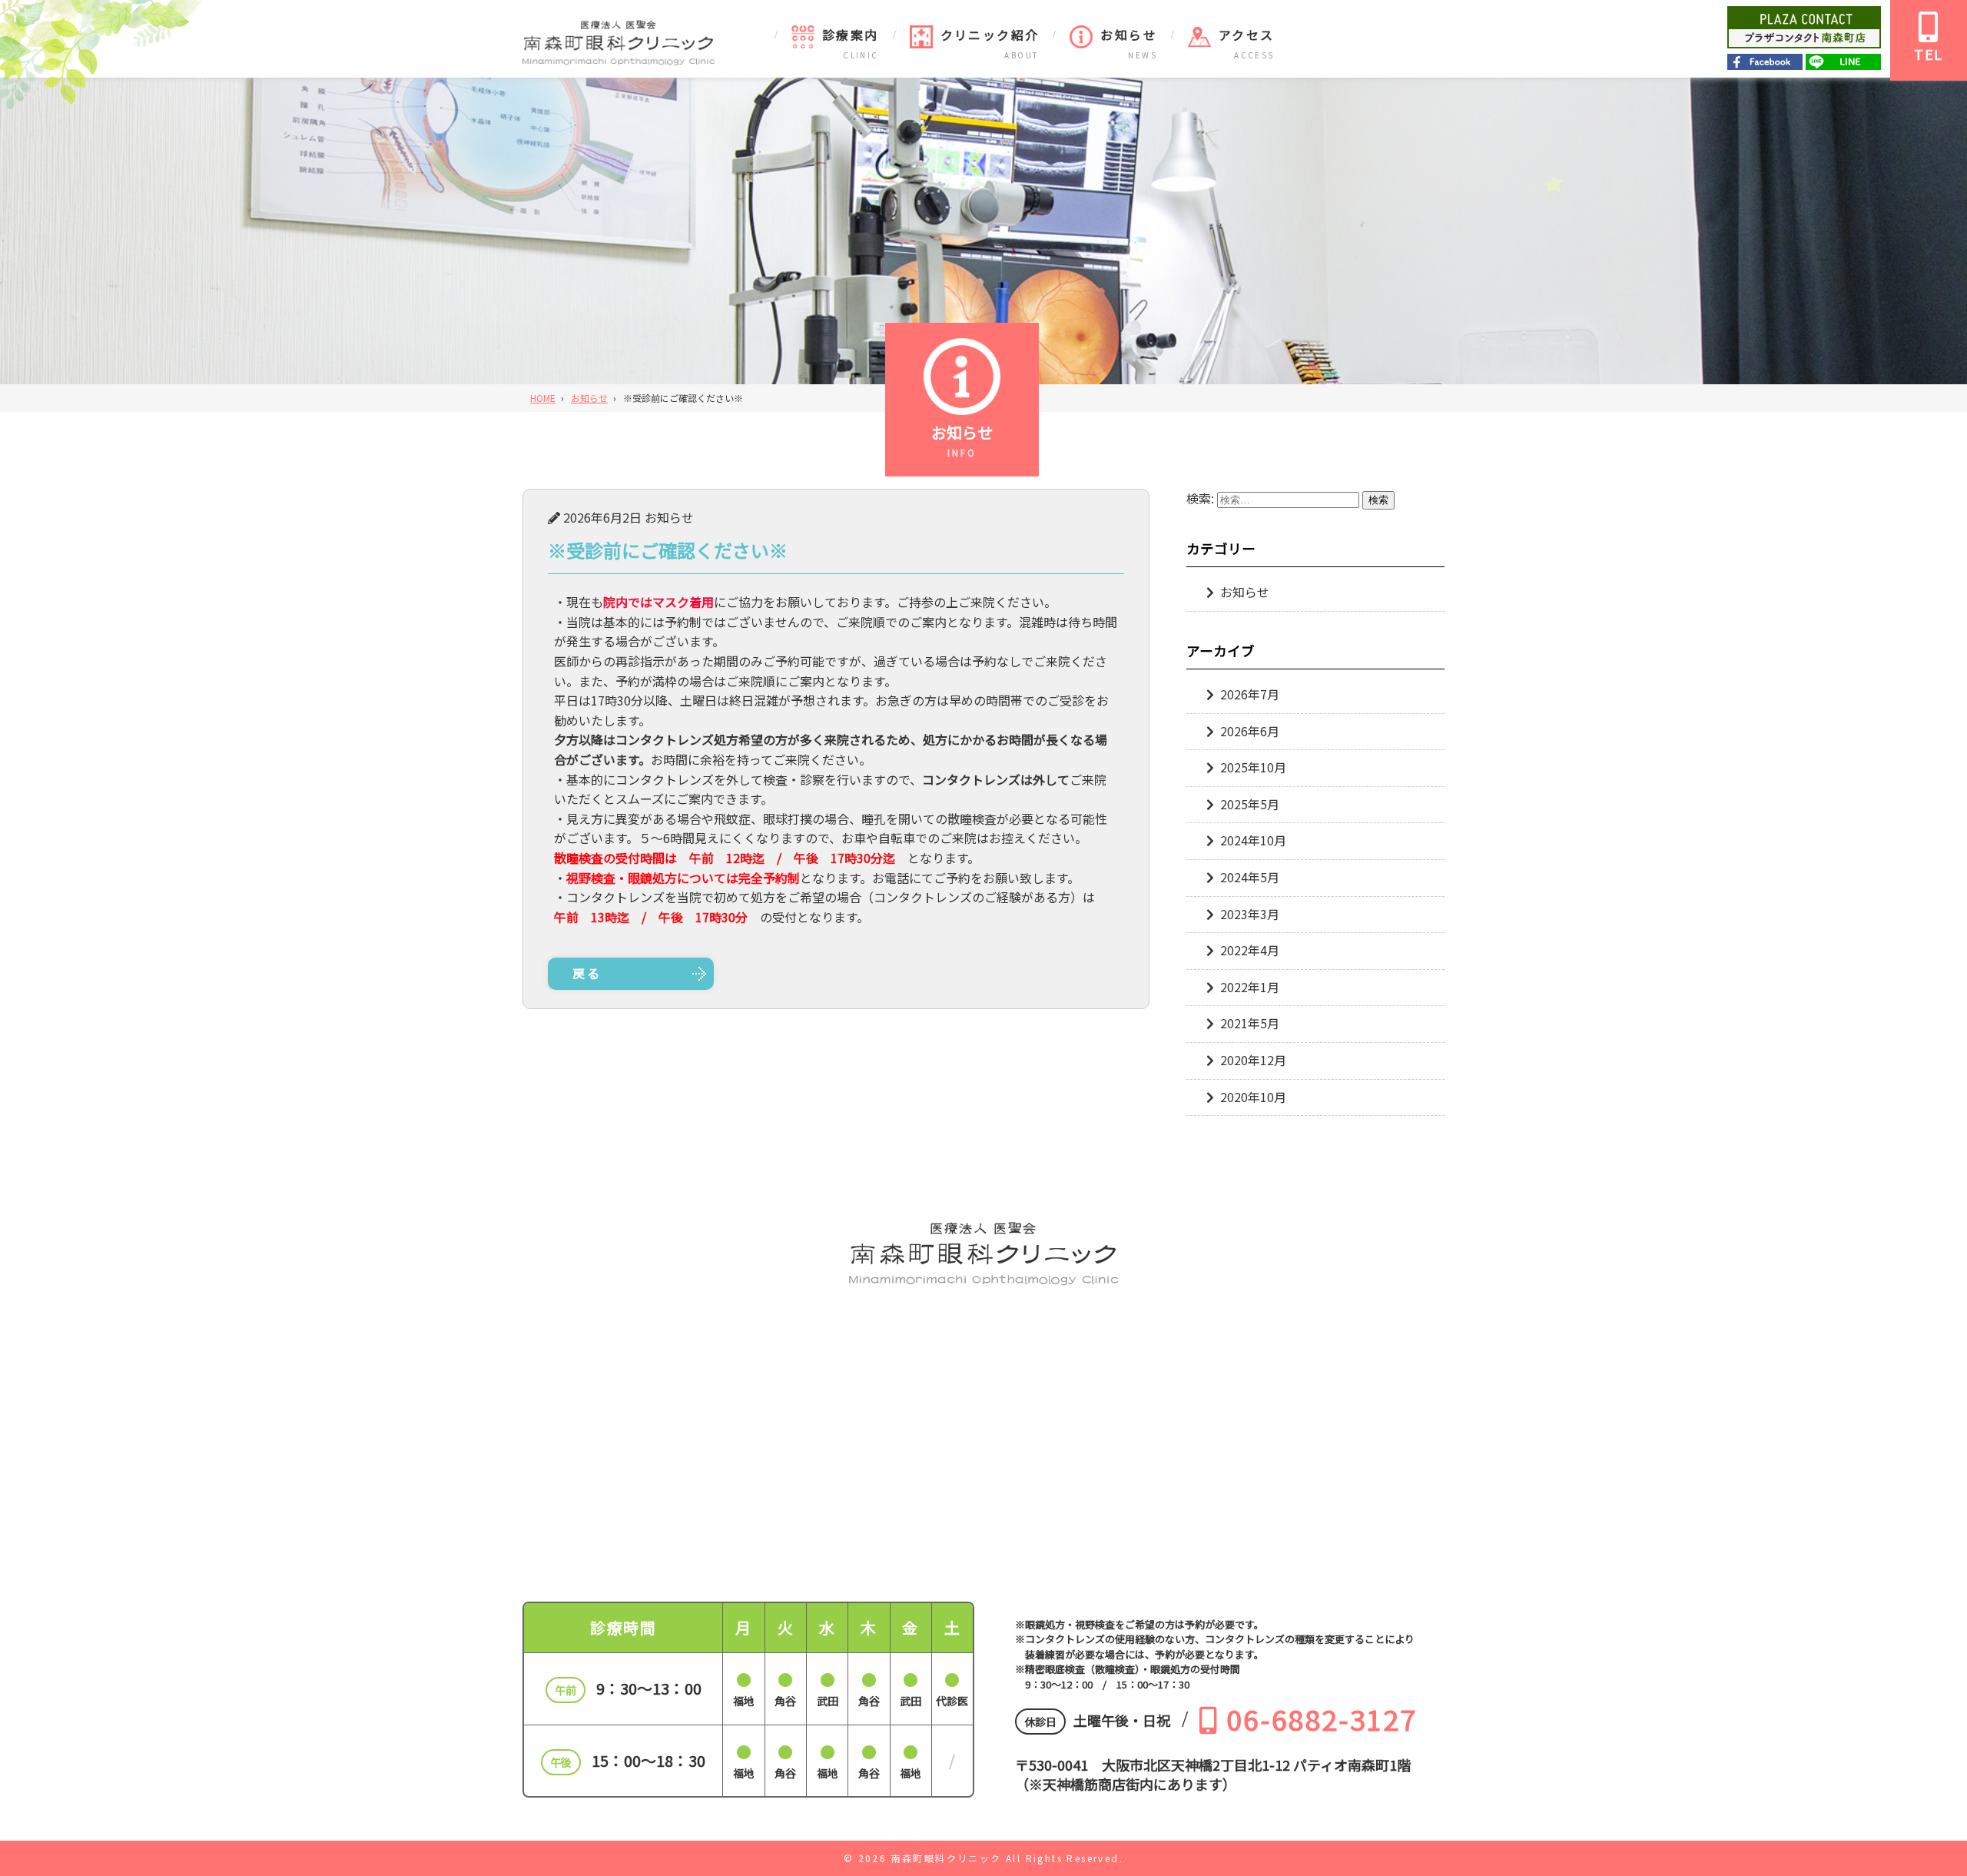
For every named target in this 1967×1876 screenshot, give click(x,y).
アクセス (1247, 35)
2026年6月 (1250, 731)
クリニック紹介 (990, 35)
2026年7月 (1250, 694)
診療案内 (851, 35)
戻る (587, 973)
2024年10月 (1253, 840)
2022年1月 (1250, 987)
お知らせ (1129, 35)
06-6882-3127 (1321, 1718)
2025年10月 (1253, 767)
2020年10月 (1253, 1097)
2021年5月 (1250, 1023)
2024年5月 (1250, 877)
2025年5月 (1250, 804)
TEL (1929, 54)
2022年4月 (1250, 950)
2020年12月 (1253, 1060)
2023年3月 (1250, 914)
